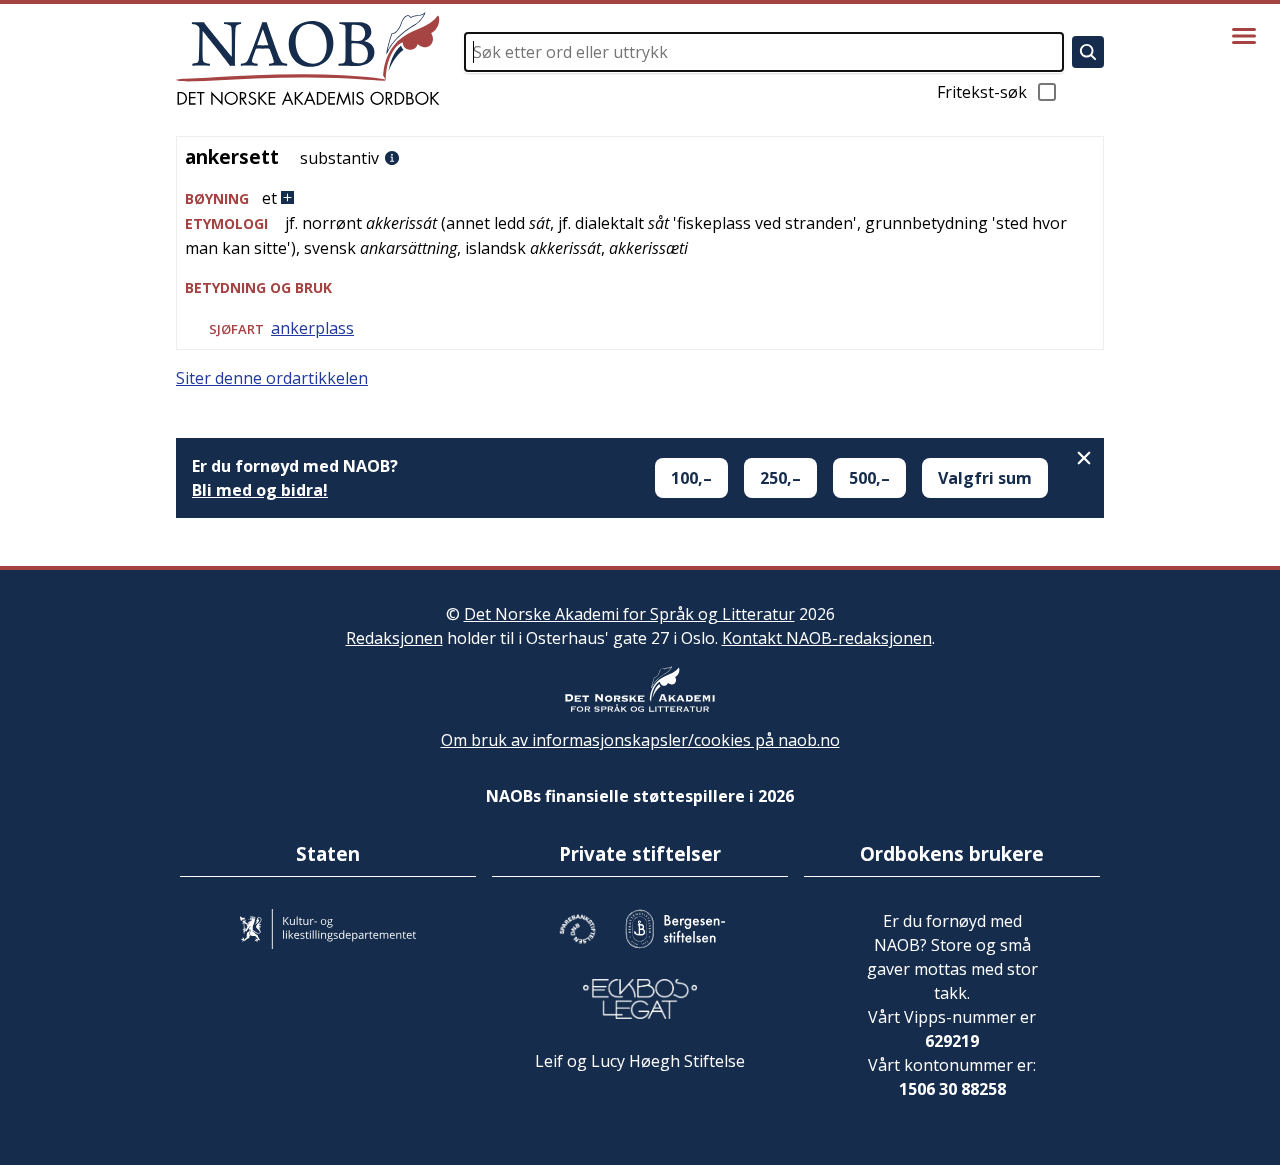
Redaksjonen (394, 638)
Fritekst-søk (982, 92)
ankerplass (312, 328)
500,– (869, 478)
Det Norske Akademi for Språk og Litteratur (629, 614)
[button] (640, 198)
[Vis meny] (1244, 36)
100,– (691, 478)
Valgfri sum (985, 478)
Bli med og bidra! (260, 490)
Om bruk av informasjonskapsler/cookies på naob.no (640, 740)
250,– (780, 478)
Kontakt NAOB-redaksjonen (827, 638)
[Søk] (1088, 52)
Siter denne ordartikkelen (272, 378)
